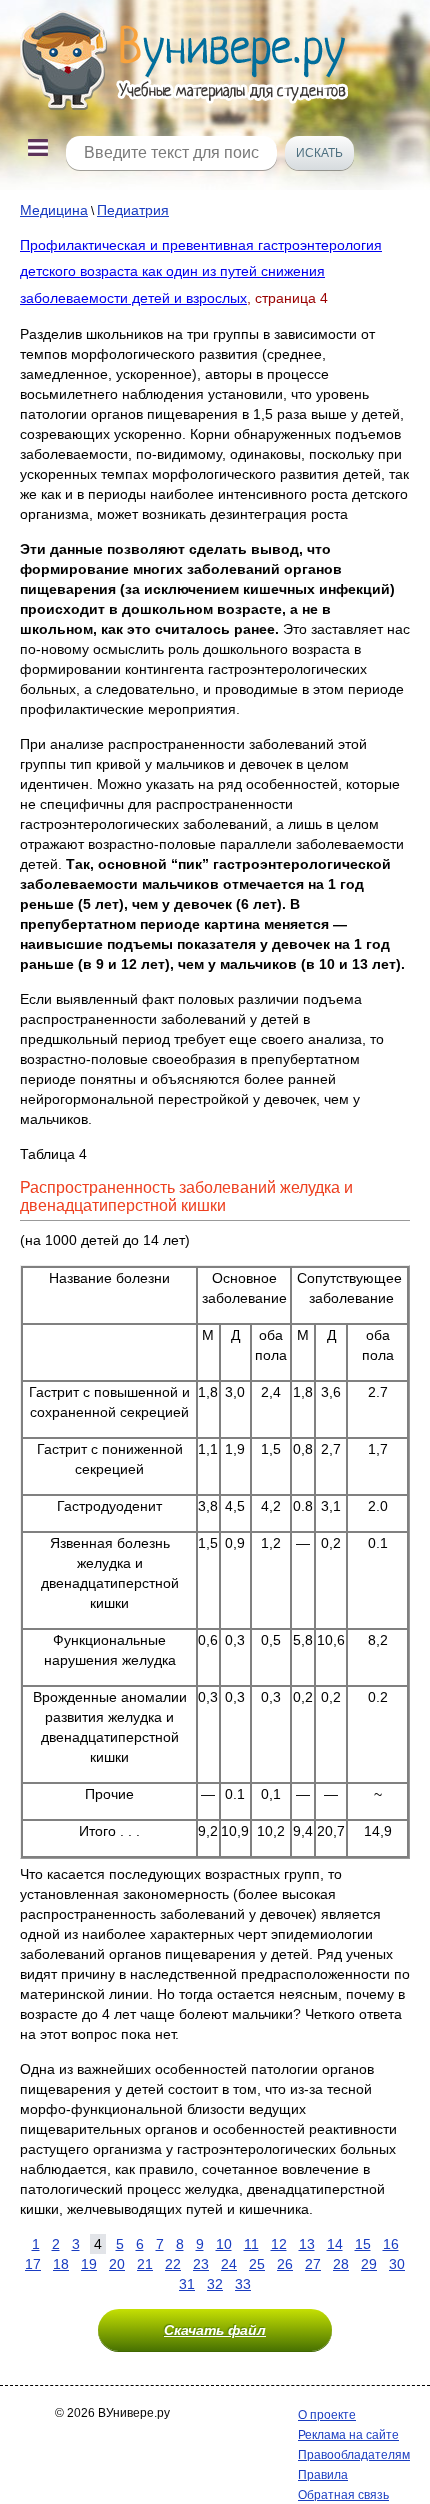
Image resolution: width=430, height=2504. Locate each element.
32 (215, 2284)
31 (187, 2284)
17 (33, 2264)
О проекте (327, 2415)
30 (397, 2264)
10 (224, 2244)
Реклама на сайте (348, 2435)
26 (285, 2264)
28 (341, 2264)
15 (363, 2244)
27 (313, 2264)
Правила (323, 2475)
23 (201, 2264)
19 (89, 2264)
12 (279, 2244)
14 (335, 2244)
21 (145, 2264)
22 (173, 2264)
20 (117, 2264)
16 (391, 2244)
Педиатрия (133, 210)
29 (369, 2264)
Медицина (54, 210)
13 (307, 2244)
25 (257, 2264)
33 (243, 2284)
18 (61, 2264)
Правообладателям (354, 2455)
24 (229, 2264)
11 (251, 2244)
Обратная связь (343, 2495)
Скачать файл (215, 2330)
